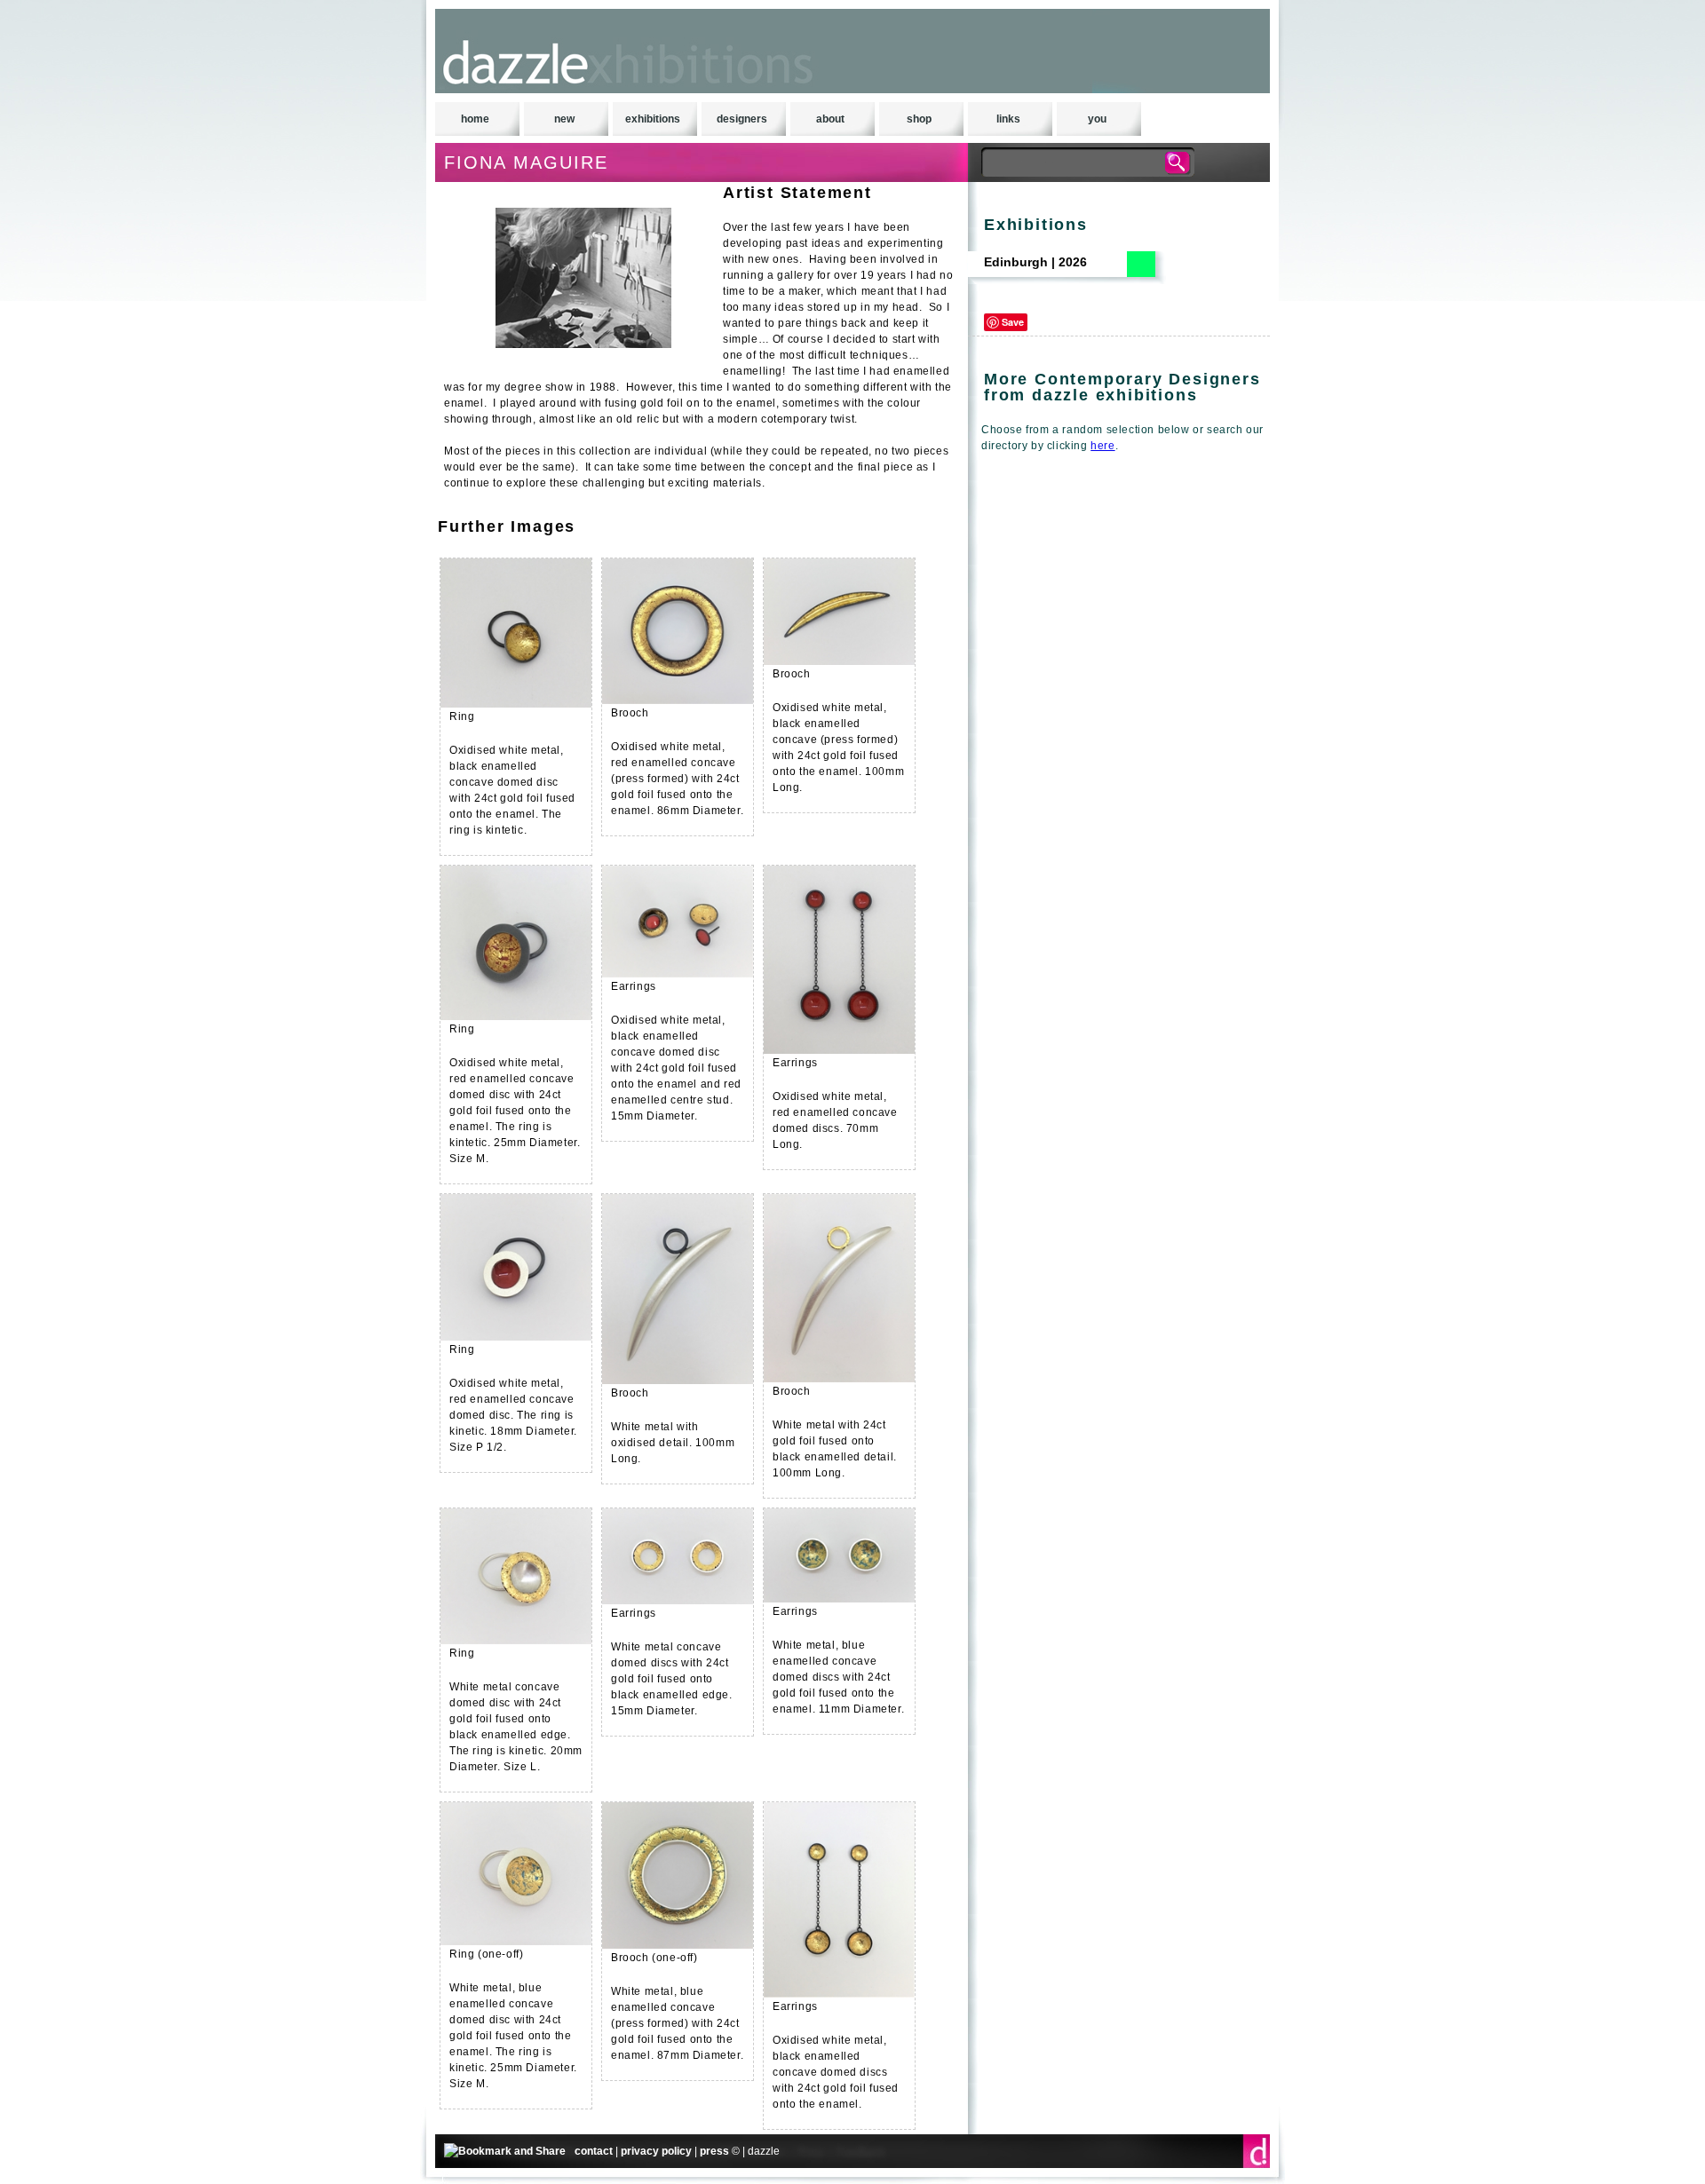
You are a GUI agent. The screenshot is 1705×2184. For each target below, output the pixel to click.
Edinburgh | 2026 (1035, 262)
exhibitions (653, 119)
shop (919, 119)
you (1097, 119)
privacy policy (656, 2151)
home (475, 119)
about (830, 119)
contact (594, 2151)
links (1008, 119)
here (1102, 446)
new (564, 119)
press (714, 2151)
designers (742, 119)
